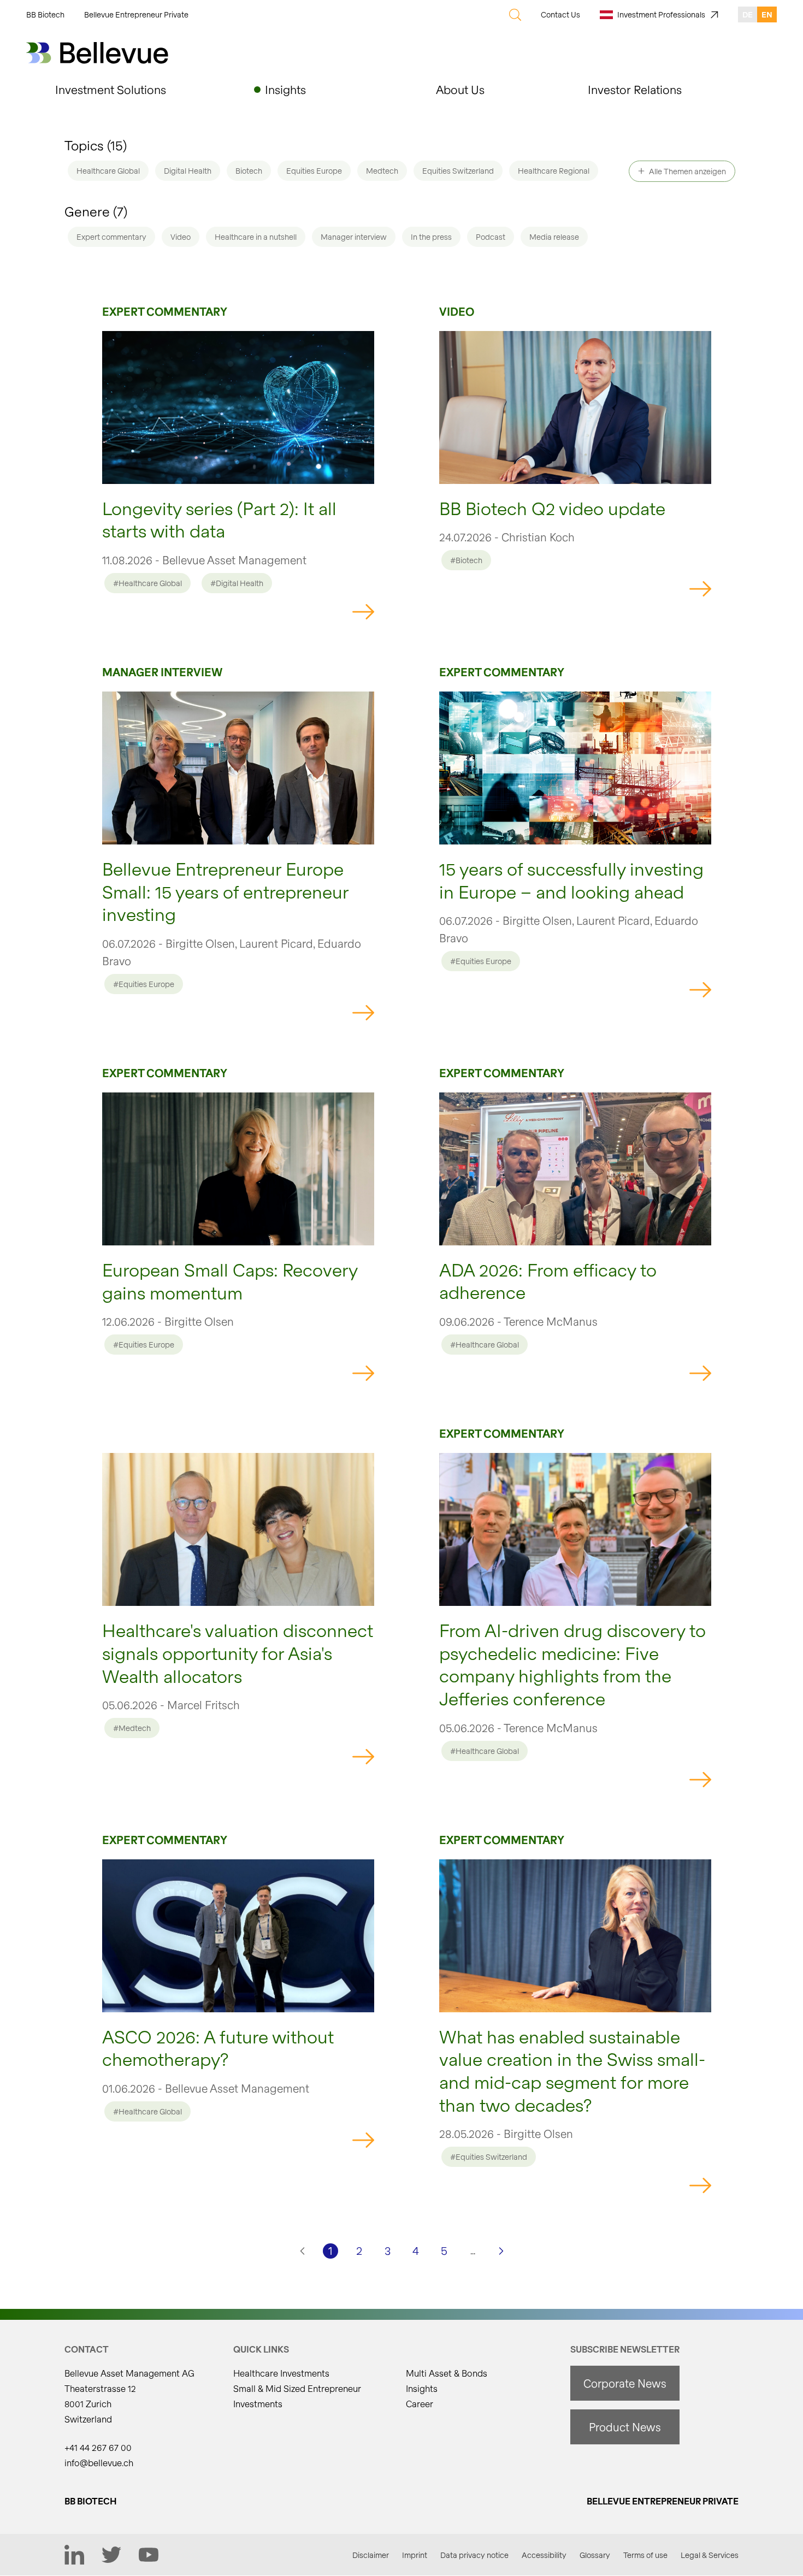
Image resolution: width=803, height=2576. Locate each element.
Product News (625, 2427)
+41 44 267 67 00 (98, 2447)
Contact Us (560, 14)
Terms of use (645, 2555)
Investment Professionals (661, 14)
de (748, 14)
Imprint (415, 2555)
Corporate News (625, 2383)
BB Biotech (45, 14)
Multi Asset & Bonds (447, 2373)
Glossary (595, 2555)
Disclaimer (371, 2555)
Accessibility (544, 2555)
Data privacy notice (474, 2555)
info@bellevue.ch (99, 2463)
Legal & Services (710, 2555)
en (767, 14)
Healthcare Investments (281, 2373)
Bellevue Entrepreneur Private (136, 14)
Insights (422, 2388)
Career (420, 2404)
